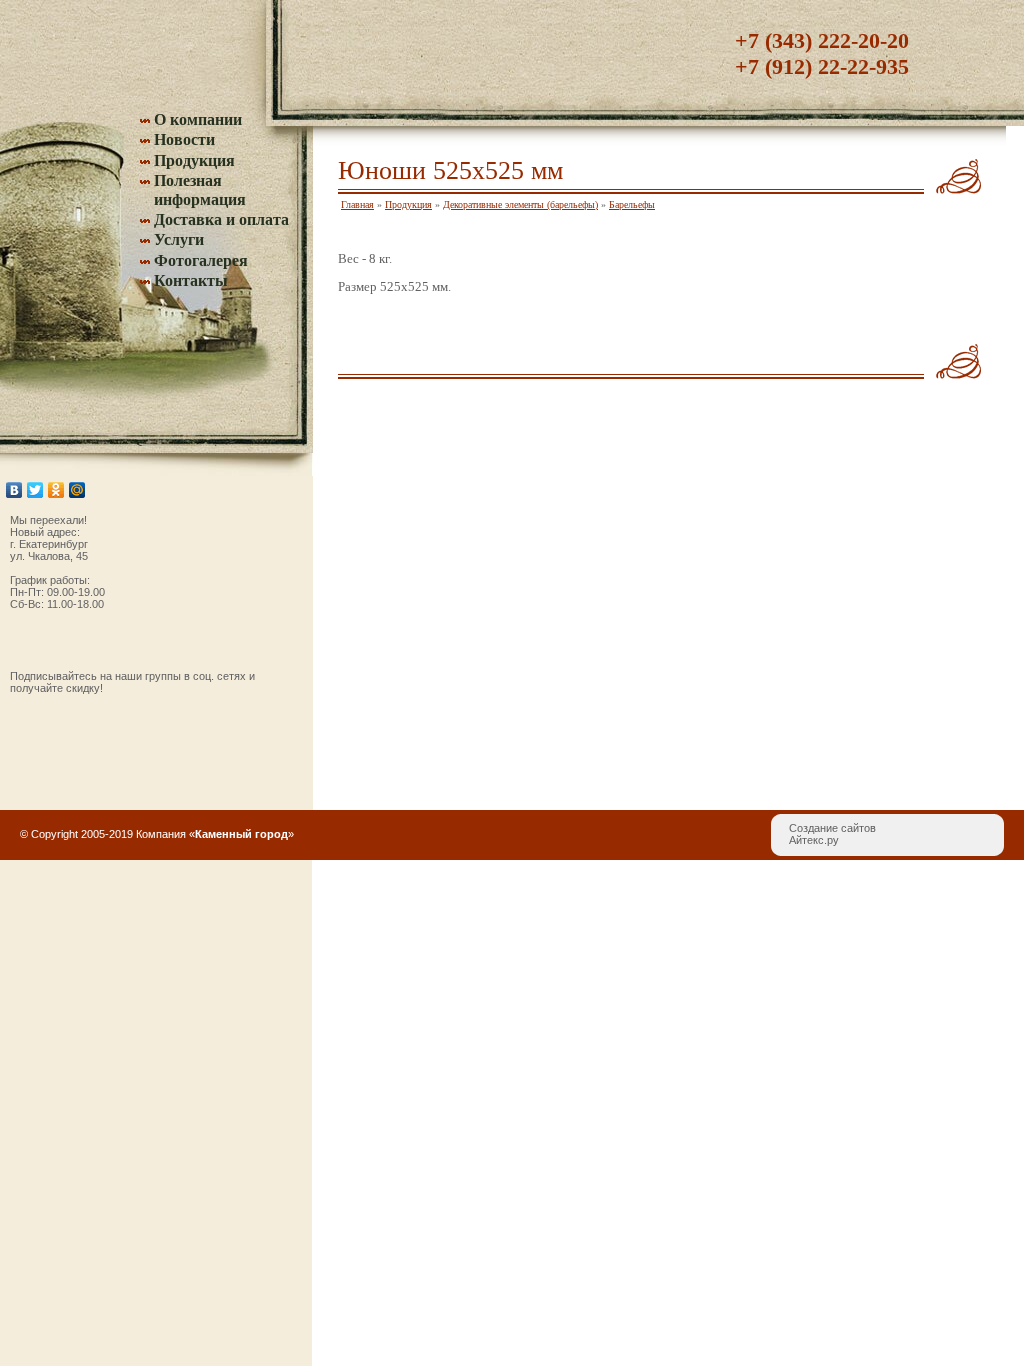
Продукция (194, 160)
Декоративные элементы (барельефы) (520, 204)
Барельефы (632, 204)
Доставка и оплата (221, 219)
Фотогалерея (201, 260)
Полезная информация (200, 189)
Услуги (179, 239)
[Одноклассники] (56, 490)
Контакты (191, 280)
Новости (184, 139)
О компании (198, 119)
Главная (357, 204)
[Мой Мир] (77, 490)
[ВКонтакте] (14, 490)
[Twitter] (35, 490)
